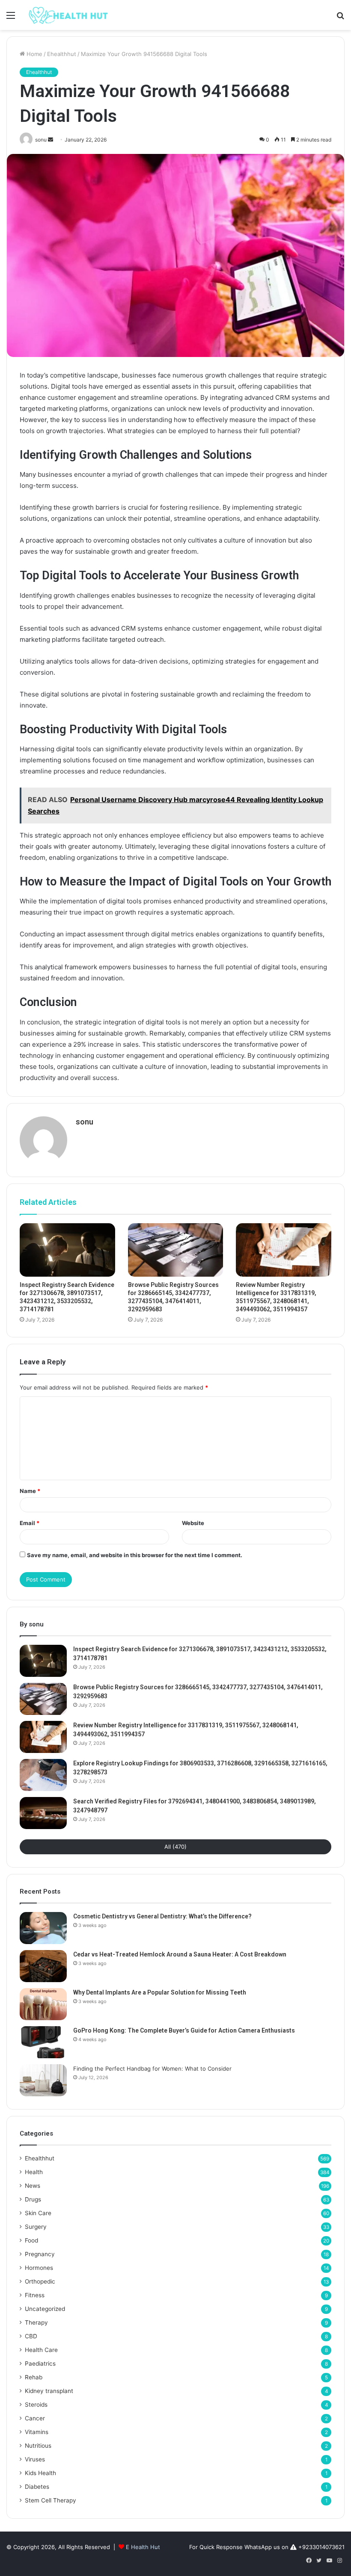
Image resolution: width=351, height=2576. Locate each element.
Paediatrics (40, 2364)
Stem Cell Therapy (51, 2500)
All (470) (175, 1847)
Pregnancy (40, 2254)
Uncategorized (45, 2309)
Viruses (35, 2459)
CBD (31, 2336)
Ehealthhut (62, 54)
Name (30, 1491)
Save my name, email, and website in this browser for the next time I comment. (135, 1555)
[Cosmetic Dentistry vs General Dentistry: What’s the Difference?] (43, 1928)
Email (30, 1523)
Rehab (34, 2377)
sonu (85, 1122)
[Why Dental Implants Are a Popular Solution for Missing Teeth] (43, 2004)
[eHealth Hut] (68, 15)
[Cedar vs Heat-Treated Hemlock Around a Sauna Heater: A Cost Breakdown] (43, 1966)
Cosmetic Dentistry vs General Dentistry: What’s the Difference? (162, 1916)
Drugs (33, 2199)
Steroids (36, 2405)
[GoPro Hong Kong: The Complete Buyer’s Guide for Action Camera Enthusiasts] (43, 2042)
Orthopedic (40, 2281)
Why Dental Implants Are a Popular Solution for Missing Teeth (160, 1992)
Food (31, 2240)
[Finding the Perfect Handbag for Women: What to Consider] (43, 2080)
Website (193, 1523)
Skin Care (38, 2213)
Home (34, 54)
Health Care (41, 2350)
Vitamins (37, 2432)
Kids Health (40, 2473)
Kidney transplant (49, 2391)
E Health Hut (143, 2547)
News (33, 2186)
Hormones (39, 2268)
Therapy (36, 2322)
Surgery (36, 2227)
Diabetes (37, 2487)
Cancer (35, 2418)
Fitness (35, 2295)
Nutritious (38, 2446)
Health (34, 2172)
